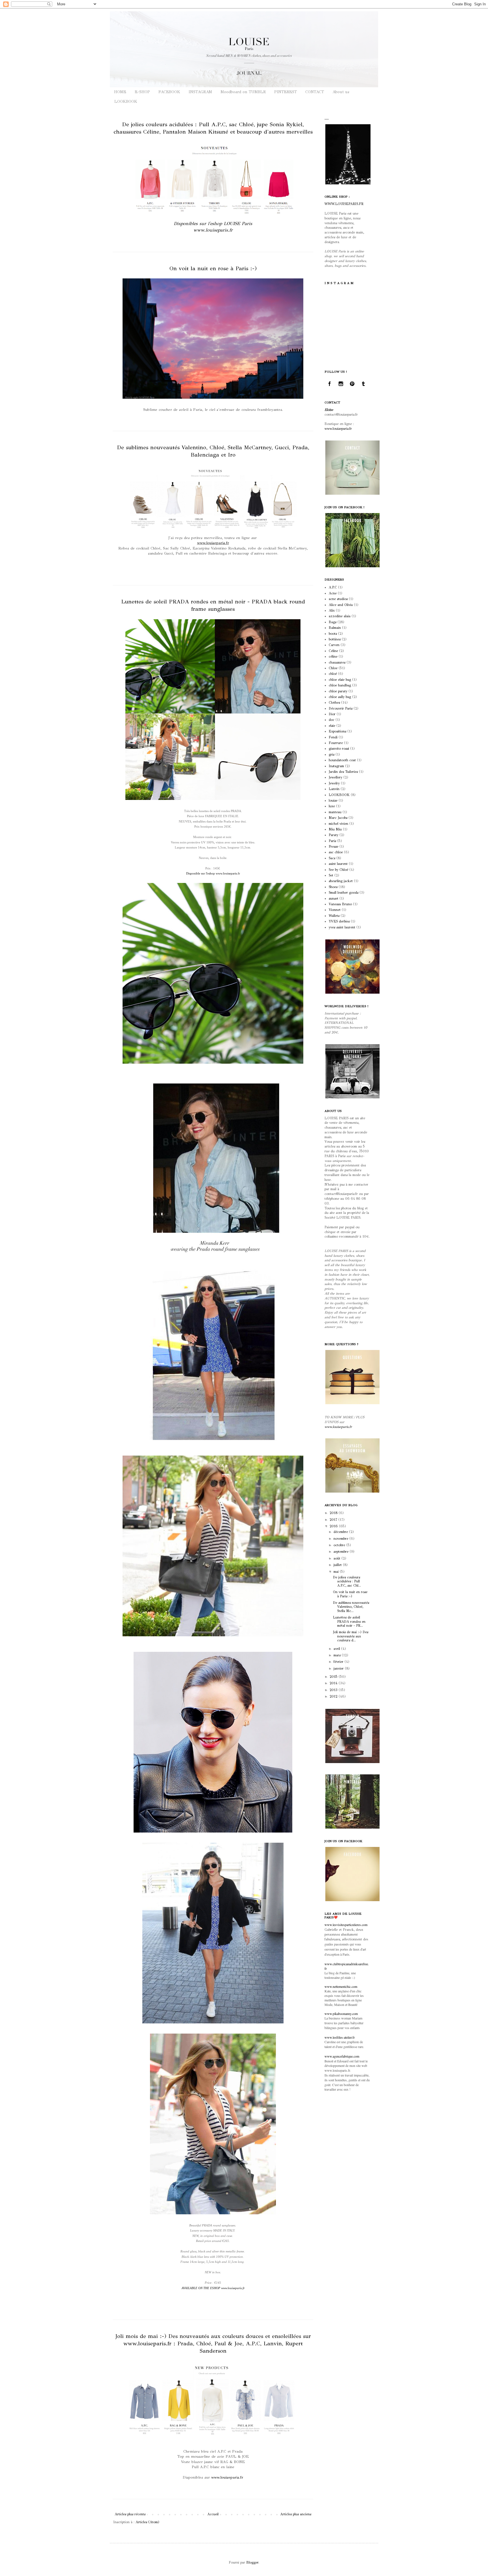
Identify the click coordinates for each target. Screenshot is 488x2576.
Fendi (333, 737)
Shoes (333, 887)
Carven (334, 645)
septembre (342, 1552)
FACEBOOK (169, 92)
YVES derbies (339, 921)
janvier (339, 1668)
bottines (335, 639)
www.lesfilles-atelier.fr (340, 2037)
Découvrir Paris (341, 708)
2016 (334, 1526)
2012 (334, 1696)
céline (333, 656)
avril (337, 1649)
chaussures (337, 662)
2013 (334, 1690)
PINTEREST (286, 92)
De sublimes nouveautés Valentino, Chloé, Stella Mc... (351, 1607)
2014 (334, 1683)
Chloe (333, 668)
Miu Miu (335, 829)
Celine (333, 651)
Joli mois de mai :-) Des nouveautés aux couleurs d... (351, 1636)
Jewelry (334, 783)
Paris (332, 841)
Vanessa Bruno (340, 904)
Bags (333, 622)
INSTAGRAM (200, 92)
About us (341, 92)
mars (338, 1655)
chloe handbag (340, 685)
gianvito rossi (339, 749)
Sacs (332, 858)
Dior (332, 714)
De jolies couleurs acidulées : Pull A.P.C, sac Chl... (347, 1581)
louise (333, 800)
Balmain (335, 628)
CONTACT (315, 92)
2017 (334, 1520)
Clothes (334, 703)
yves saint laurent (342, 927)
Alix (332, 610)
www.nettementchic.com (341, 1986)
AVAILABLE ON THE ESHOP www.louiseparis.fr (213, 2288)
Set (331, 875)
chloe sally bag (340, 697)
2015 (334, 1677)
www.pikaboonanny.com (341, 2014)
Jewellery (335, 777)
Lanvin (334, 789)
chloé (333, 674)
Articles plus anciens (296, 2514)
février (339, 1662)
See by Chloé (338, 870)
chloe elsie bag (340, 680)
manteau (335, 812)
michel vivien (338, 824)
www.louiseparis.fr (213, 543)
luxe (332, 806)
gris (332, 754)
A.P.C (333, 587)
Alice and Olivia (341, 605)
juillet (338, 1565)
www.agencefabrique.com (342, 2056)
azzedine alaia (340, 616)
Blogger (252, 2562)
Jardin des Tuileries (343, 772)
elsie (332, 726)
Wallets (334, 916)
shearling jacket (341, 881)
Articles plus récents (130, 2514)
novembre (341, 1539)
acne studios (338, 599)
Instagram (336, 766)
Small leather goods (344, 893)
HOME (120, 92)
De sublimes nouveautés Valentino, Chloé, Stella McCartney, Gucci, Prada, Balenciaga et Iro (213, 451)
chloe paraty (338, 691)
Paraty (334, 835)
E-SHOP (142, 92)
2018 (334, 1513)
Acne (333, 593)
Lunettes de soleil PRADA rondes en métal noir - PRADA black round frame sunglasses (213, 605)
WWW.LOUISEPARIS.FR (344, 204)
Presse (334, 847)
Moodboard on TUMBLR (243, 92)
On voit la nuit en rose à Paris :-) (213, 268)
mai (337, 1572)
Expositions (337, 731)
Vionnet (335, 910)
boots (333, 634)
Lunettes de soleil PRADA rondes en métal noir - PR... (349, 1621)
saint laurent (338, 864)
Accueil (213, 2514)
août (337, 1558)
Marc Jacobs (338, 818)
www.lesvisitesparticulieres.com (346, 1925)
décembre (341, 1532)
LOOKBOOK (126, 102)
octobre (340, 1545)
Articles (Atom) (147, 2522)
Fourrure (336, 743)
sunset (334, 898)
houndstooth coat (342, 760)
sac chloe (336, 852)
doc (332, 720)
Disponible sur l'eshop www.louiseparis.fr (213, 873)
